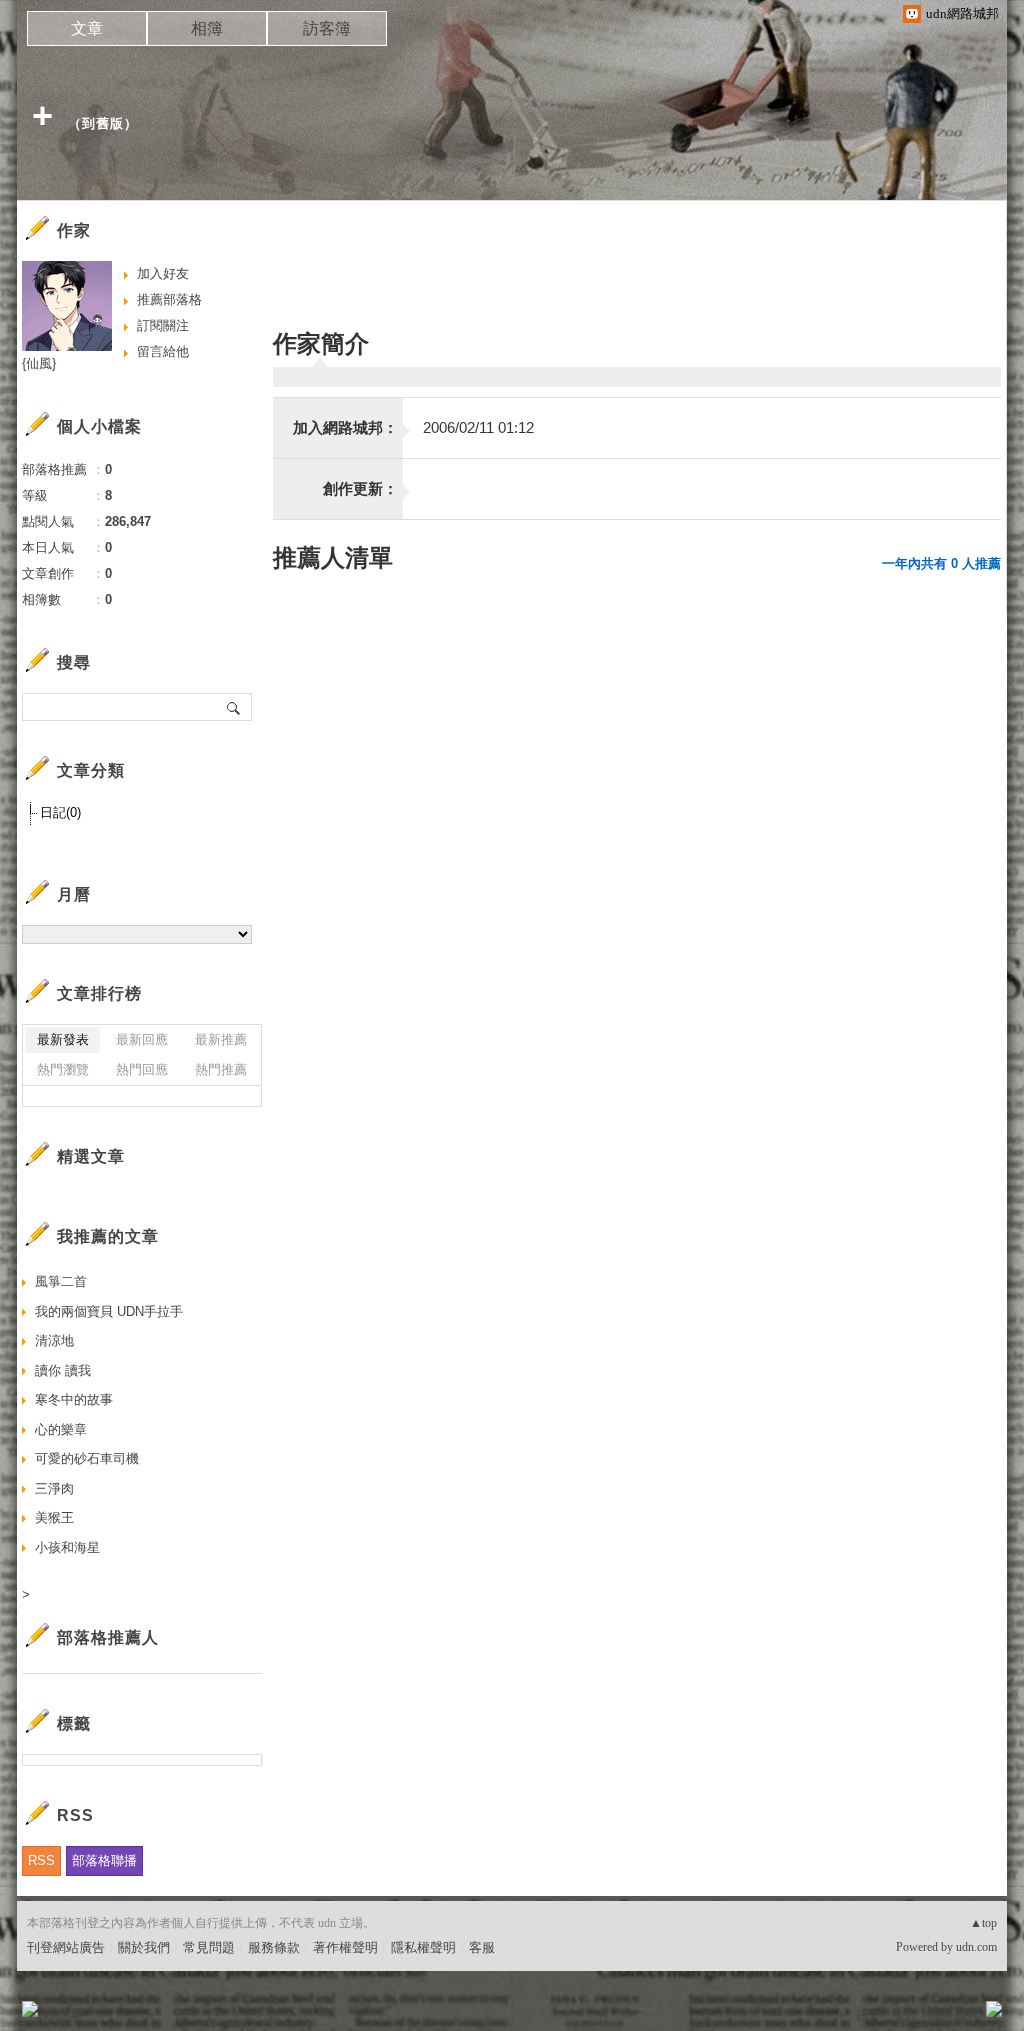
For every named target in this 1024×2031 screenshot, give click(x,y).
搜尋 (234, 707)
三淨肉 (54, 1488)
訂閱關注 (163, 325)
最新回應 (142, 1039)
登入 (868, 2015)
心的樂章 (61, 1429)
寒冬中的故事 (74, 1399)
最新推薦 (221, 1039)
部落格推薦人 (108, 1637)
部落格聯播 (104, 1860)
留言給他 (163, 351)
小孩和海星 (67, 1547)
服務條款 (274, 1947)
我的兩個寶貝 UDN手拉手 (109, 1311)
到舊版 (103, 123)
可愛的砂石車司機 (87, 1458)
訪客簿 (327, 28)
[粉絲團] (30, 2009)
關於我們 (144, 1947)
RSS (41, 1860)
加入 (904, 2015)
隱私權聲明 (423, 1947)
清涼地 (54, 1340)
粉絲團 (62, 2015)
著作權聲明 (345, 1947)
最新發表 (63, 1039)
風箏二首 (61, 1281)
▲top (983, 1923)
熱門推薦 (221, 1069)
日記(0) (60, 812)
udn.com (976, 1947)
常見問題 (209, 1947)
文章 (87, 28)
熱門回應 (142, 1069)
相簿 (207, 28)
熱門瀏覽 (63, 1069)
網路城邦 (954, 2015)
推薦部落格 (169, 299)
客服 (482, 1947)
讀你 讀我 (63, 1370)
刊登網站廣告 (66, 1947)
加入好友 (163, 273)
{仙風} (39, 363)
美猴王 (54, 1517)
